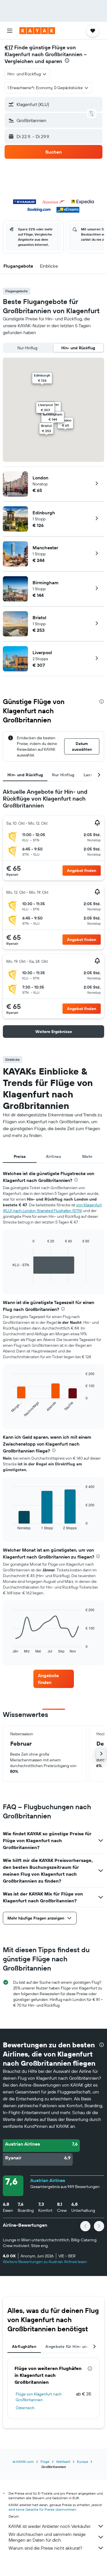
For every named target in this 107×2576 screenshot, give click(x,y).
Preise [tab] (20, 1156)
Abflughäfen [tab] (24, 2346)
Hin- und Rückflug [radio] (78, 348)
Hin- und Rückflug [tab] (25, 775)
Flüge (45, 2462)
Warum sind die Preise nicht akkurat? (45, 2548)
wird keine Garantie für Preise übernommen (42, 2509)
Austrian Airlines (48, 2180)
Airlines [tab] (53, 1156)
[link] (54, 1679)
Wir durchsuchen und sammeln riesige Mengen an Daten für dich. (47, 2537)
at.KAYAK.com (23, 2462)
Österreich (25, 2408)
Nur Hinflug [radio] (27, 348)
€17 (9, 47)
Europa (82, 2462)
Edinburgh (44, 513)
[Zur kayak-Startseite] (37, 31)
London (40, 478)
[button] (10, 31)
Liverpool (42, 652)
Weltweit (63, 2462)
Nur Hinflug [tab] (63, 775)
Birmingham (46, 583)
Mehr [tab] (87, 1156)
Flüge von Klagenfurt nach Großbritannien (39, 2397)
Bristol (39, 617)
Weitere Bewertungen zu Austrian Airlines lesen (45, 2262)
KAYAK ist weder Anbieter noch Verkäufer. (50, 2526)
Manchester (45, 548)
